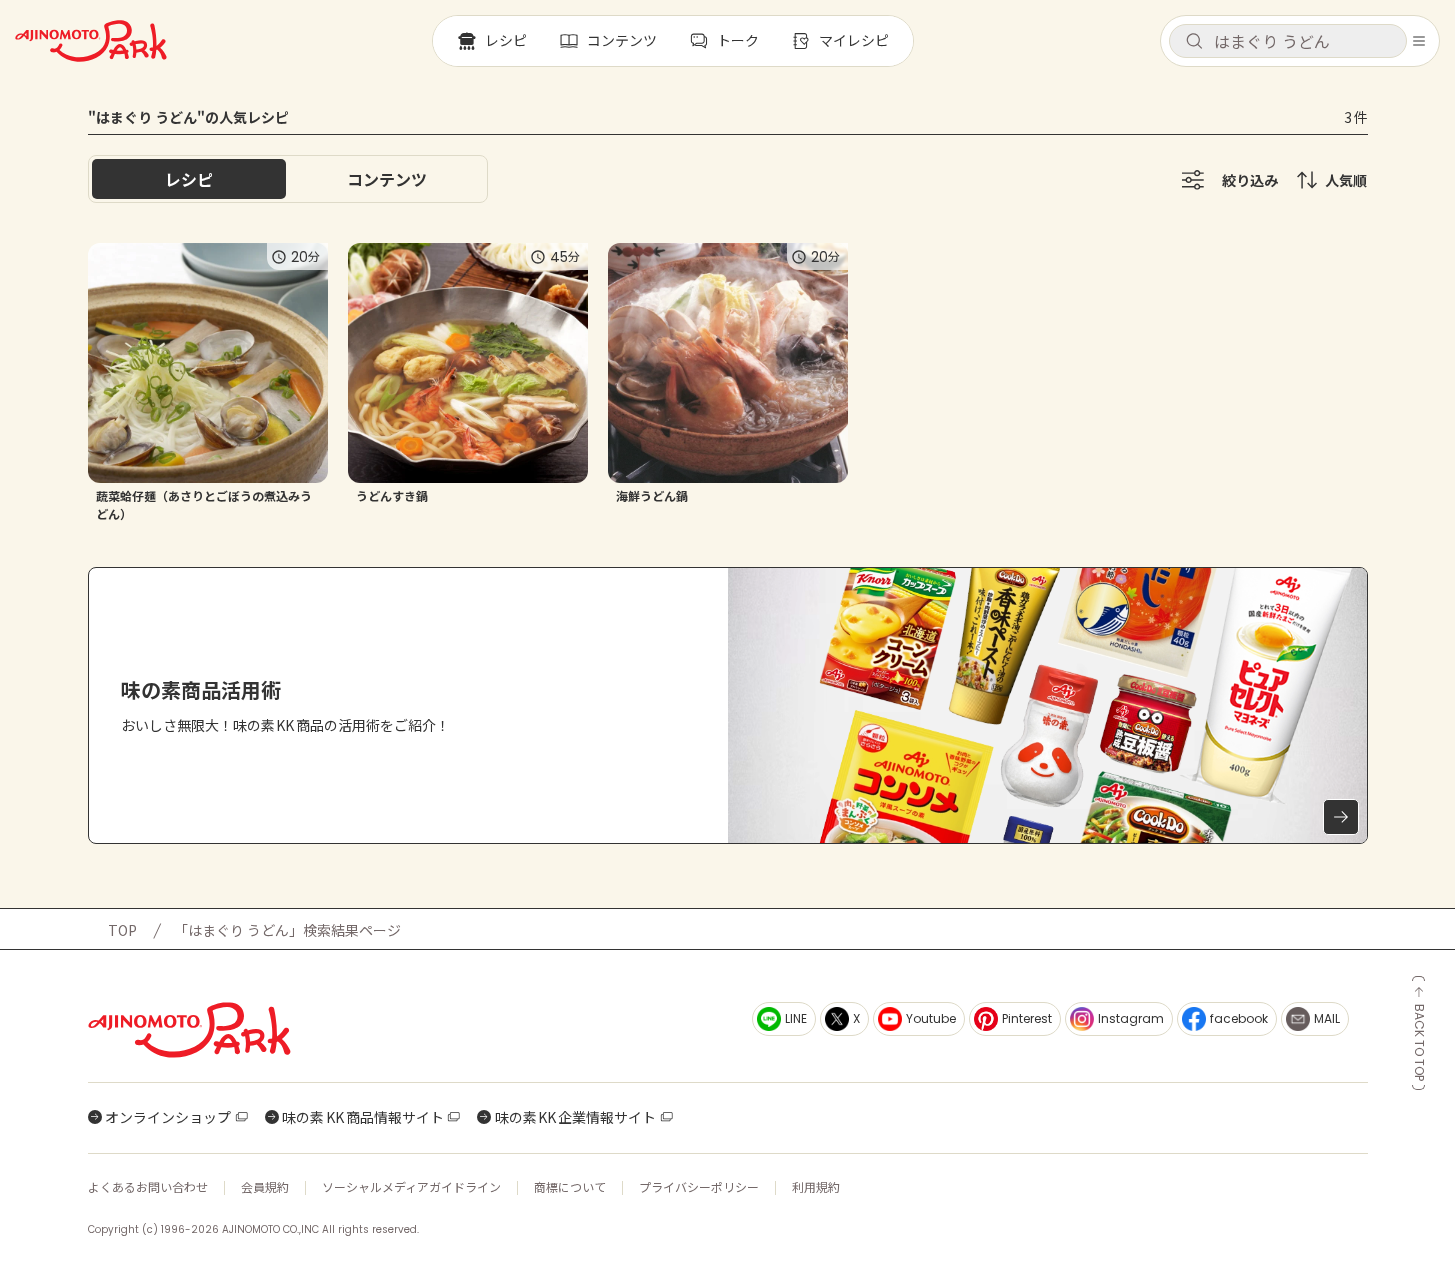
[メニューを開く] (1419, 41)
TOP (122, 930)
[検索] (1194, 42)
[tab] (387, 179)
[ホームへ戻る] (91, 41)
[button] (1288, 41)
